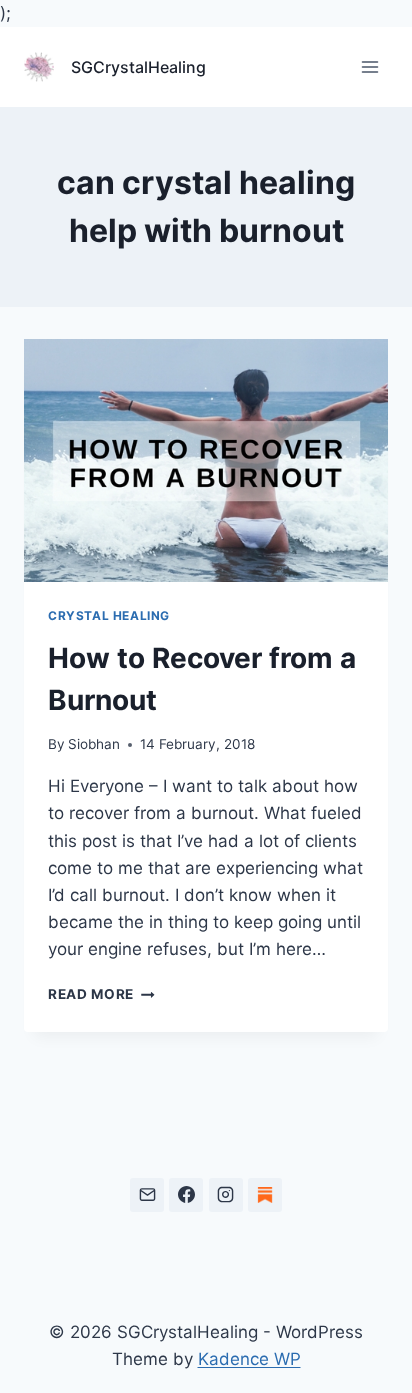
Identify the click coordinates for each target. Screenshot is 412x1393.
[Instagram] (226, 1195)
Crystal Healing (109, 615)
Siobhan (94, 744)
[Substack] (265, 1195)
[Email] (147, 1195)
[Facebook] (186, 1195)
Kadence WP (249, 1359)
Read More (101, 994)
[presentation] (206, 460)
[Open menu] (369, 67)
